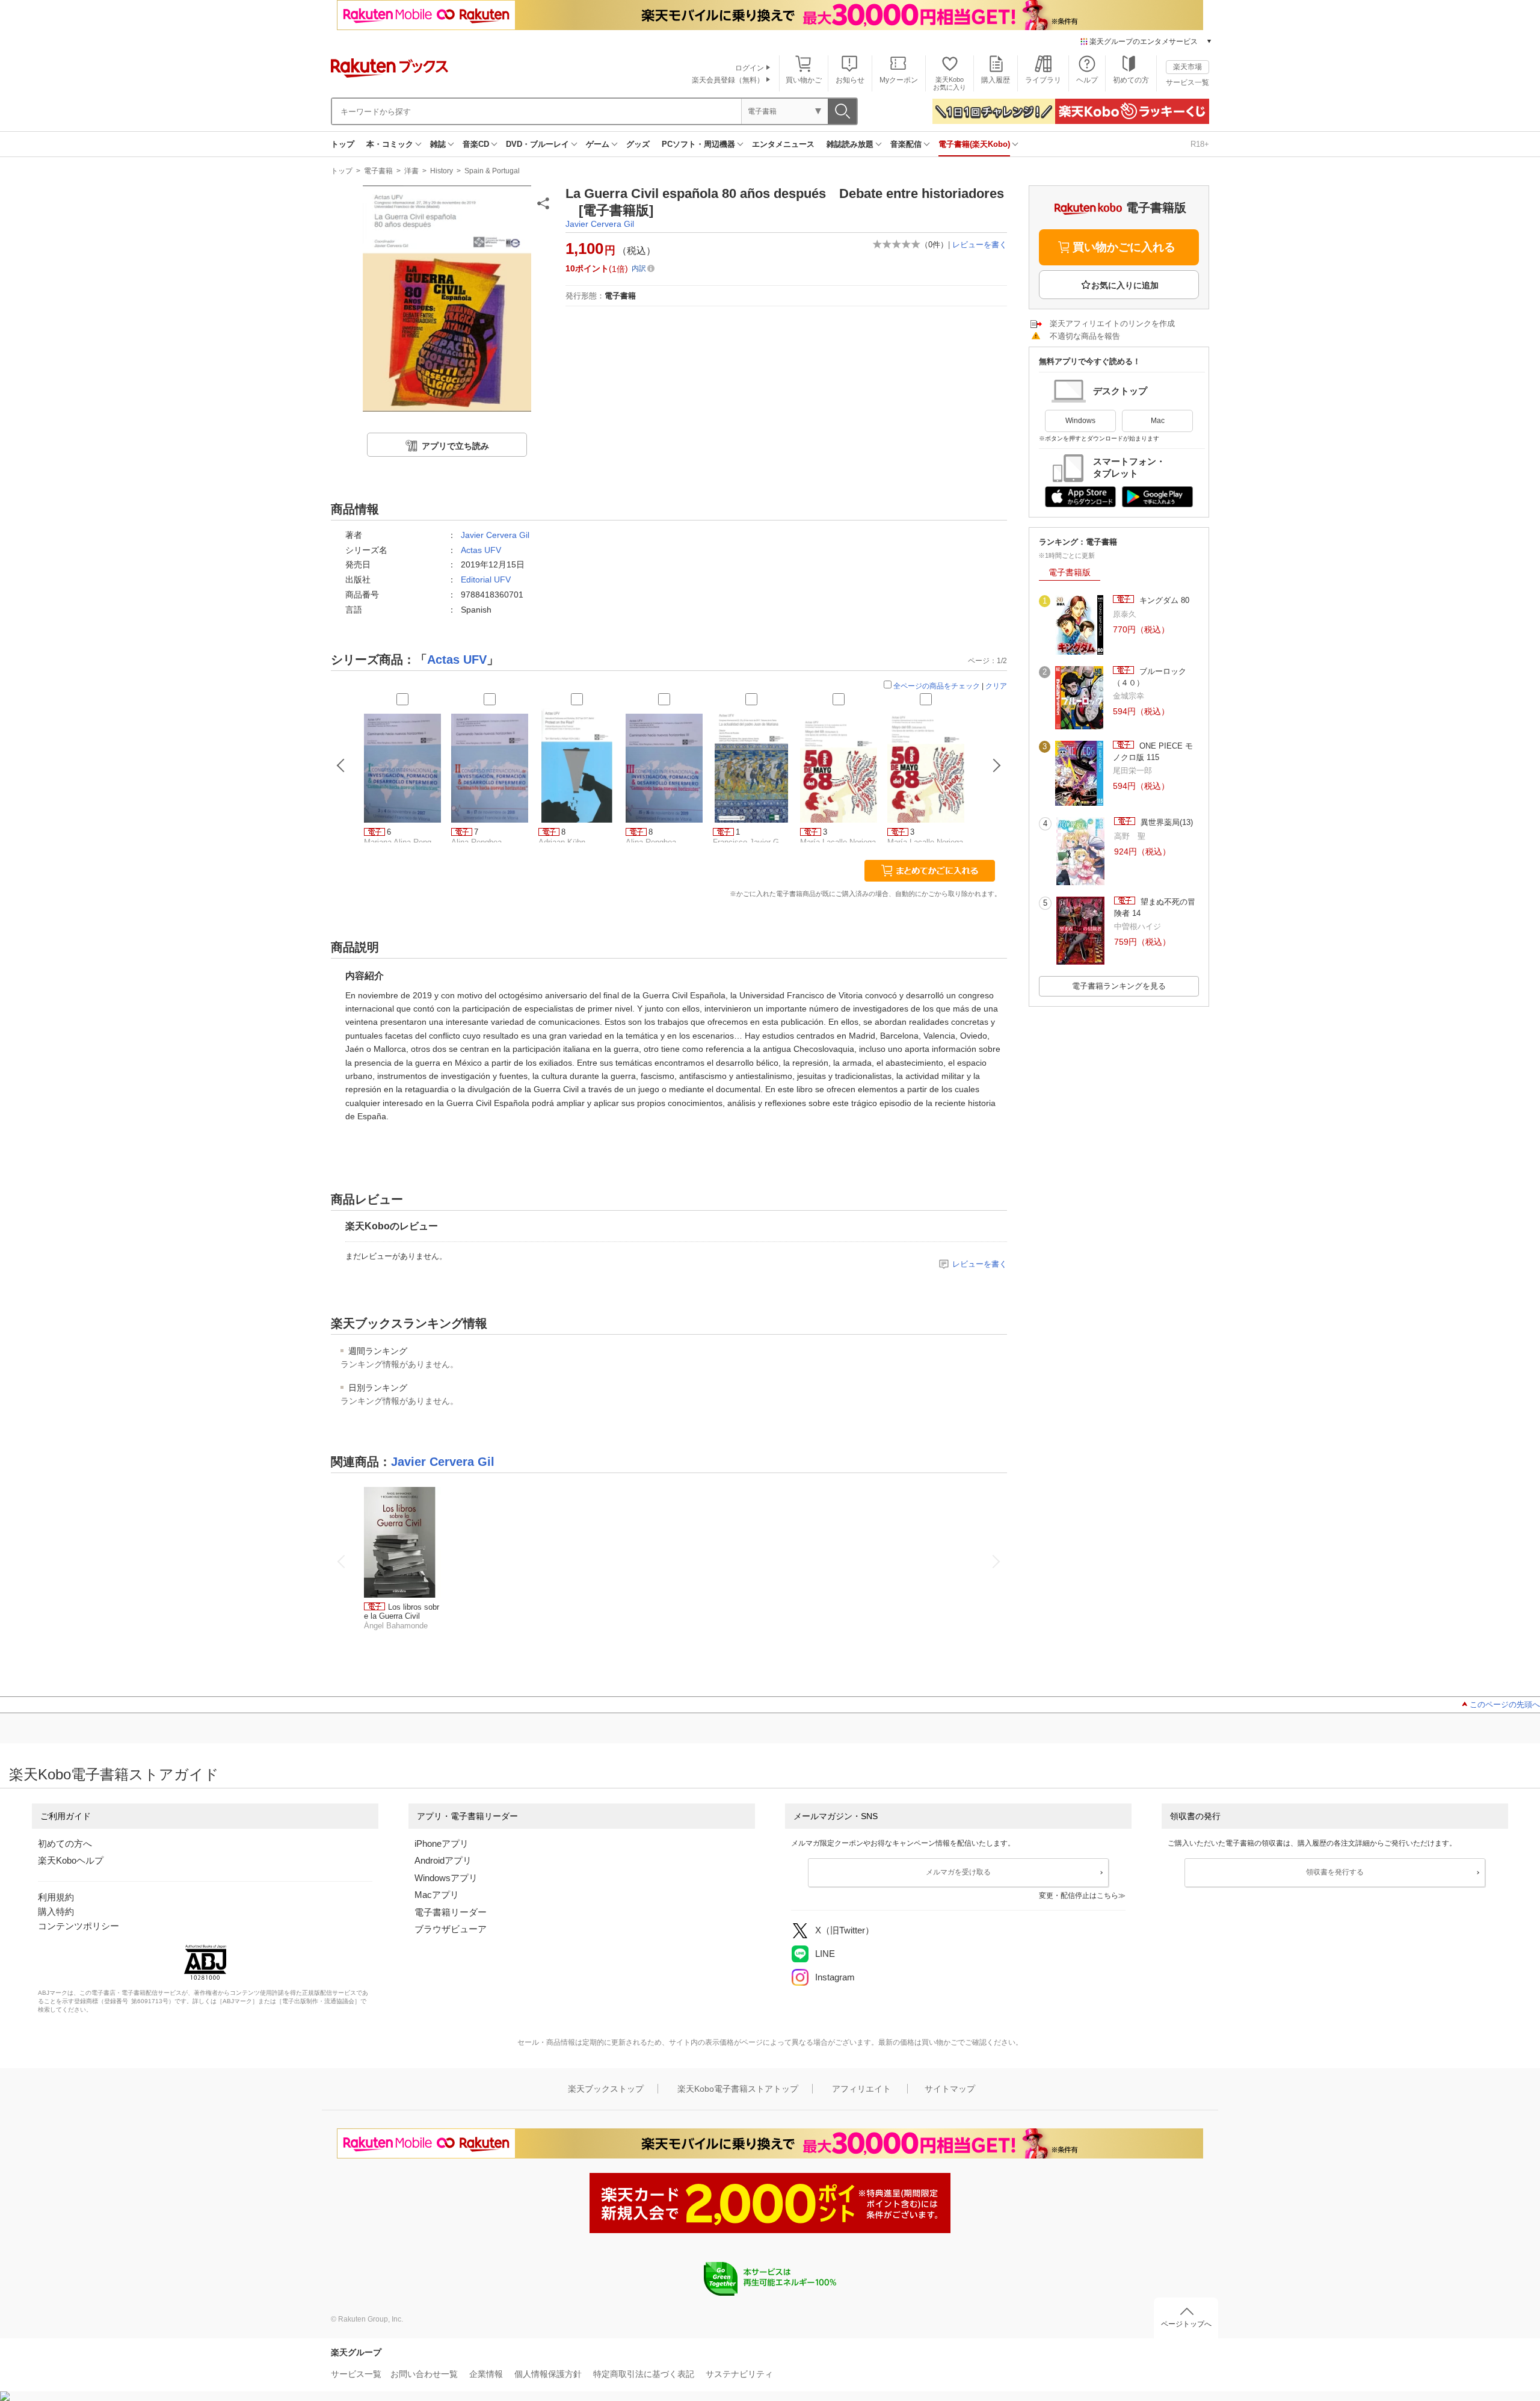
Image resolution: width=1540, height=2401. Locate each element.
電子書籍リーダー (451, 1912)
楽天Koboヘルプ (71, 1860)
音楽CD (476, 144)
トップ (343, 144)
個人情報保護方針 (548, 2374)
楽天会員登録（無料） (728, 80)
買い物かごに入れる (1124, 247)
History (442, 171)
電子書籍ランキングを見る (1119, 986)
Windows (1080, 421)
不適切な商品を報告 (1085, 336)
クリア (996, 686)
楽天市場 (1187, 67)
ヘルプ (1087, 80)
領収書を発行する (1335, 1872)
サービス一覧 (1187, 82)
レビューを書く (980, 245)
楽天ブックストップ (606, 2089)
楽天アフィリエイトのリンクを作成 (1112, 323)
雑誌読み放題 (850, 144)
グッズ (638, 144)
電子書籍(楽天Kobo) (974, 144)
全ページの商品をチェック (937, 686)
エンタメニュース (783, 144)
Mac (1158, 421)
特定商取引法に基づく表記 (644, 2374)
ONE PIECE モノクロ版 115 (1153, 751)
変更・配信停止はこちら (1079, 1896)
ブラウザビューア (451, 1929)
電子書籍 (378, 171)
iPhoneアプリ (442, 1843)
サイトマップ (950, 2089)
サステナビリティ (739, 2374)
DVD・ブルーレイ (537, 144)
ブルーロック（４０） (1150, 677)
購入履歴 (996, 80)
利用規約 (56, 1897)
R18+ (1200, 144)
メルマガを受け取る (958, 1872)
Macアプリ (437, 1895)
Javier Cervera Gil (600, 224)
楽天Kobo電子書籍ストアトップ (738, 2089)
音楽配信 (906, 144)
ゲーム (598, 144)
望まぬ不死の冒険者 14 (1155, 907)
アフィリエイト (861, 2089)
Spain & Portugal (492, 171)
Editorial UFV (486, 579)
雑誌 (438, 144)
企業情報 (486, 2374)
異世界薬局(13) (1166, 822)
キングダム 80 (1163, 600)
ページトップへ (1186, 2324)
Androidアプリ (443, 1860)
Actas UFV (481, 550)
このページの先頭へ (1505, 1704)
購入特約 (56, 1911)
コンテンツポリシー (79, 1926)
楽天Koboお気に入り (950, 83)
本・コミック (390, 144)
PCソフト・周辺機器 (698, 144)
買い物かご (804, 80)
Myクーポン (899, 80)
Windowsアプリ (446, 1878)
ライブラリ (1043, 80)
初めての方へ (65, 1843)
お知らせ (850, 80)
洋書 (411, 171)
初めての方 (1131, 80)
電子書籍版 (1070, 572)
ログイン (750, 68)
